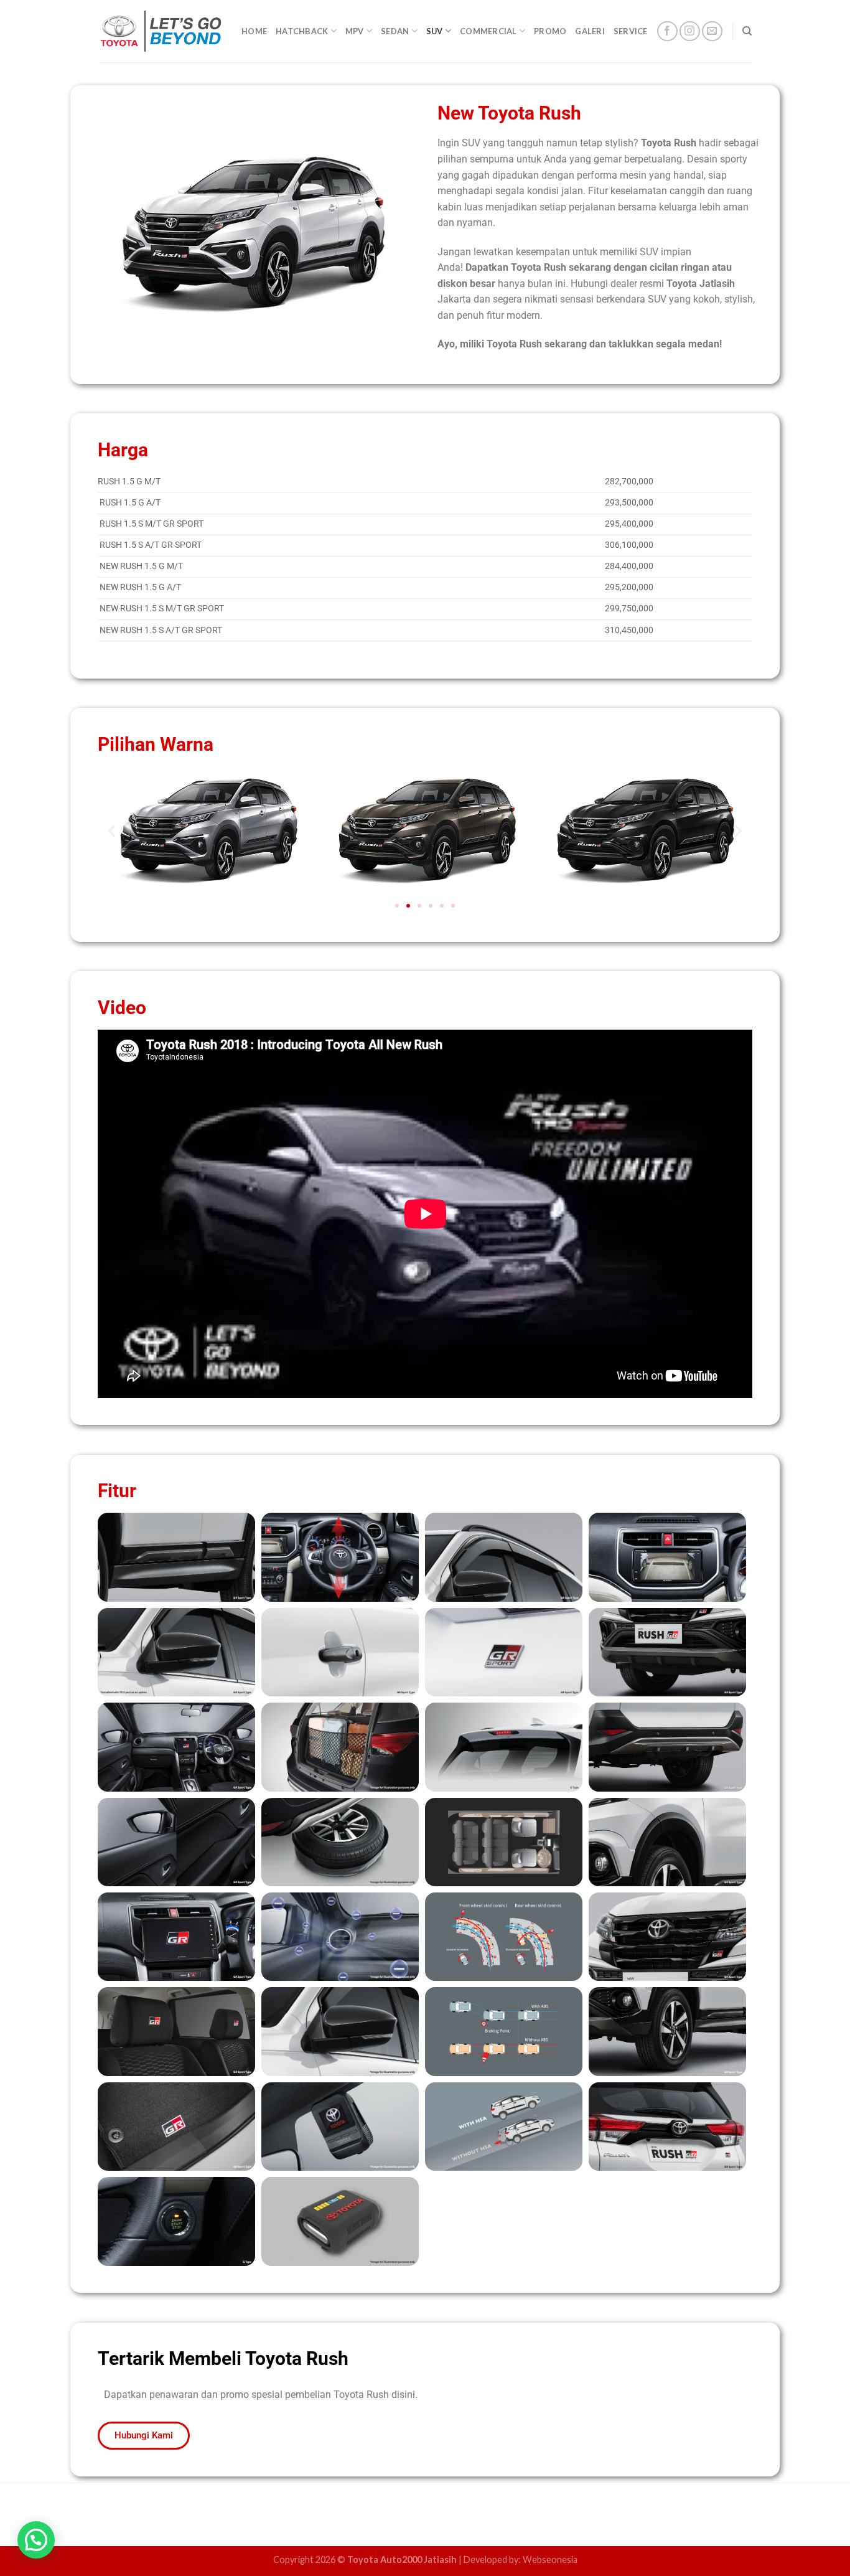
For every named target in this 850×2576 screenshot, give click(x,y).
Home (254, 31)
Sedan (395, 31)
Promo (550, 31)
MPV (355, 31)
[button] (112, 831)
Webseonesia (550, 2560)
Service (631, 31)
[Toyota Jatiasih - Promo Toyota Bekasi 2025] (161, 31)
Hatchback (302, 31)
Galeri (590, 31)
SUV (435, 31)
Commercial (488, 31)
